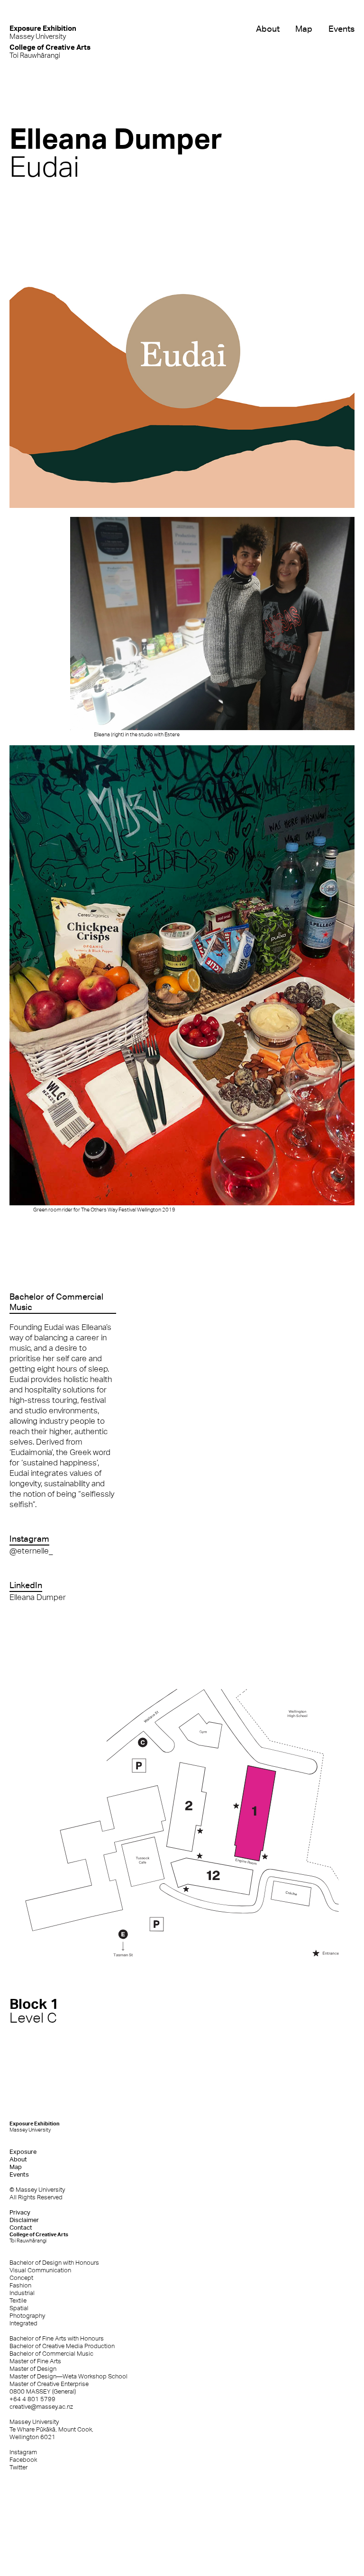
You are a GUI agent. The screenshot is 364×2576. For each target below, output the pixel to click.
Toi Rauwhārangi (50, 51)
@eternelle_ (31, 1551)
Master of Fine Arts (35, 2361)
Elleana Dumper (38, 1597)
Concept (21, 2278)
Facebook (23, 2460)
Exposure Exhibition (35, 2127)
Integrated (23, 2323)
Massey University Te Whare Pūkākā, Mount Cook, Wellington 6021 (51, 2429)
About (268, 29)
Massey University (43, 32)
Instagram (23, 2452)
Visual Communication (40, 2270)
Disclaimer (24, 2220)
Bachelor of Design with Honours (54, 2263)
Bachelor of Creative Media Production (62, 2346)
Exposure (23, 2152)
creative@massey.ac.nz (41, 2407)
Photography (27, 2316)
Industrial (22, 2293)
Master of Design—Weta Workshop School (68, 2376)
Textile (18, 2300)
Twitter (18, 2467)
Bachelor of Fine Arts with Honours (57, 2338)
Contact (21, 2228)
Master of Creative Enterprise (49, 2384)
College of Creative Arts (39, 2237)
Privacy (20, 2212)
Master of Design (33, 2369)
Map (304, 29)
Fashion (20, 2285)
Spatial (19, 2308)
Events (341, 29)
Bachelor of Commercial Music (51, 2354)
